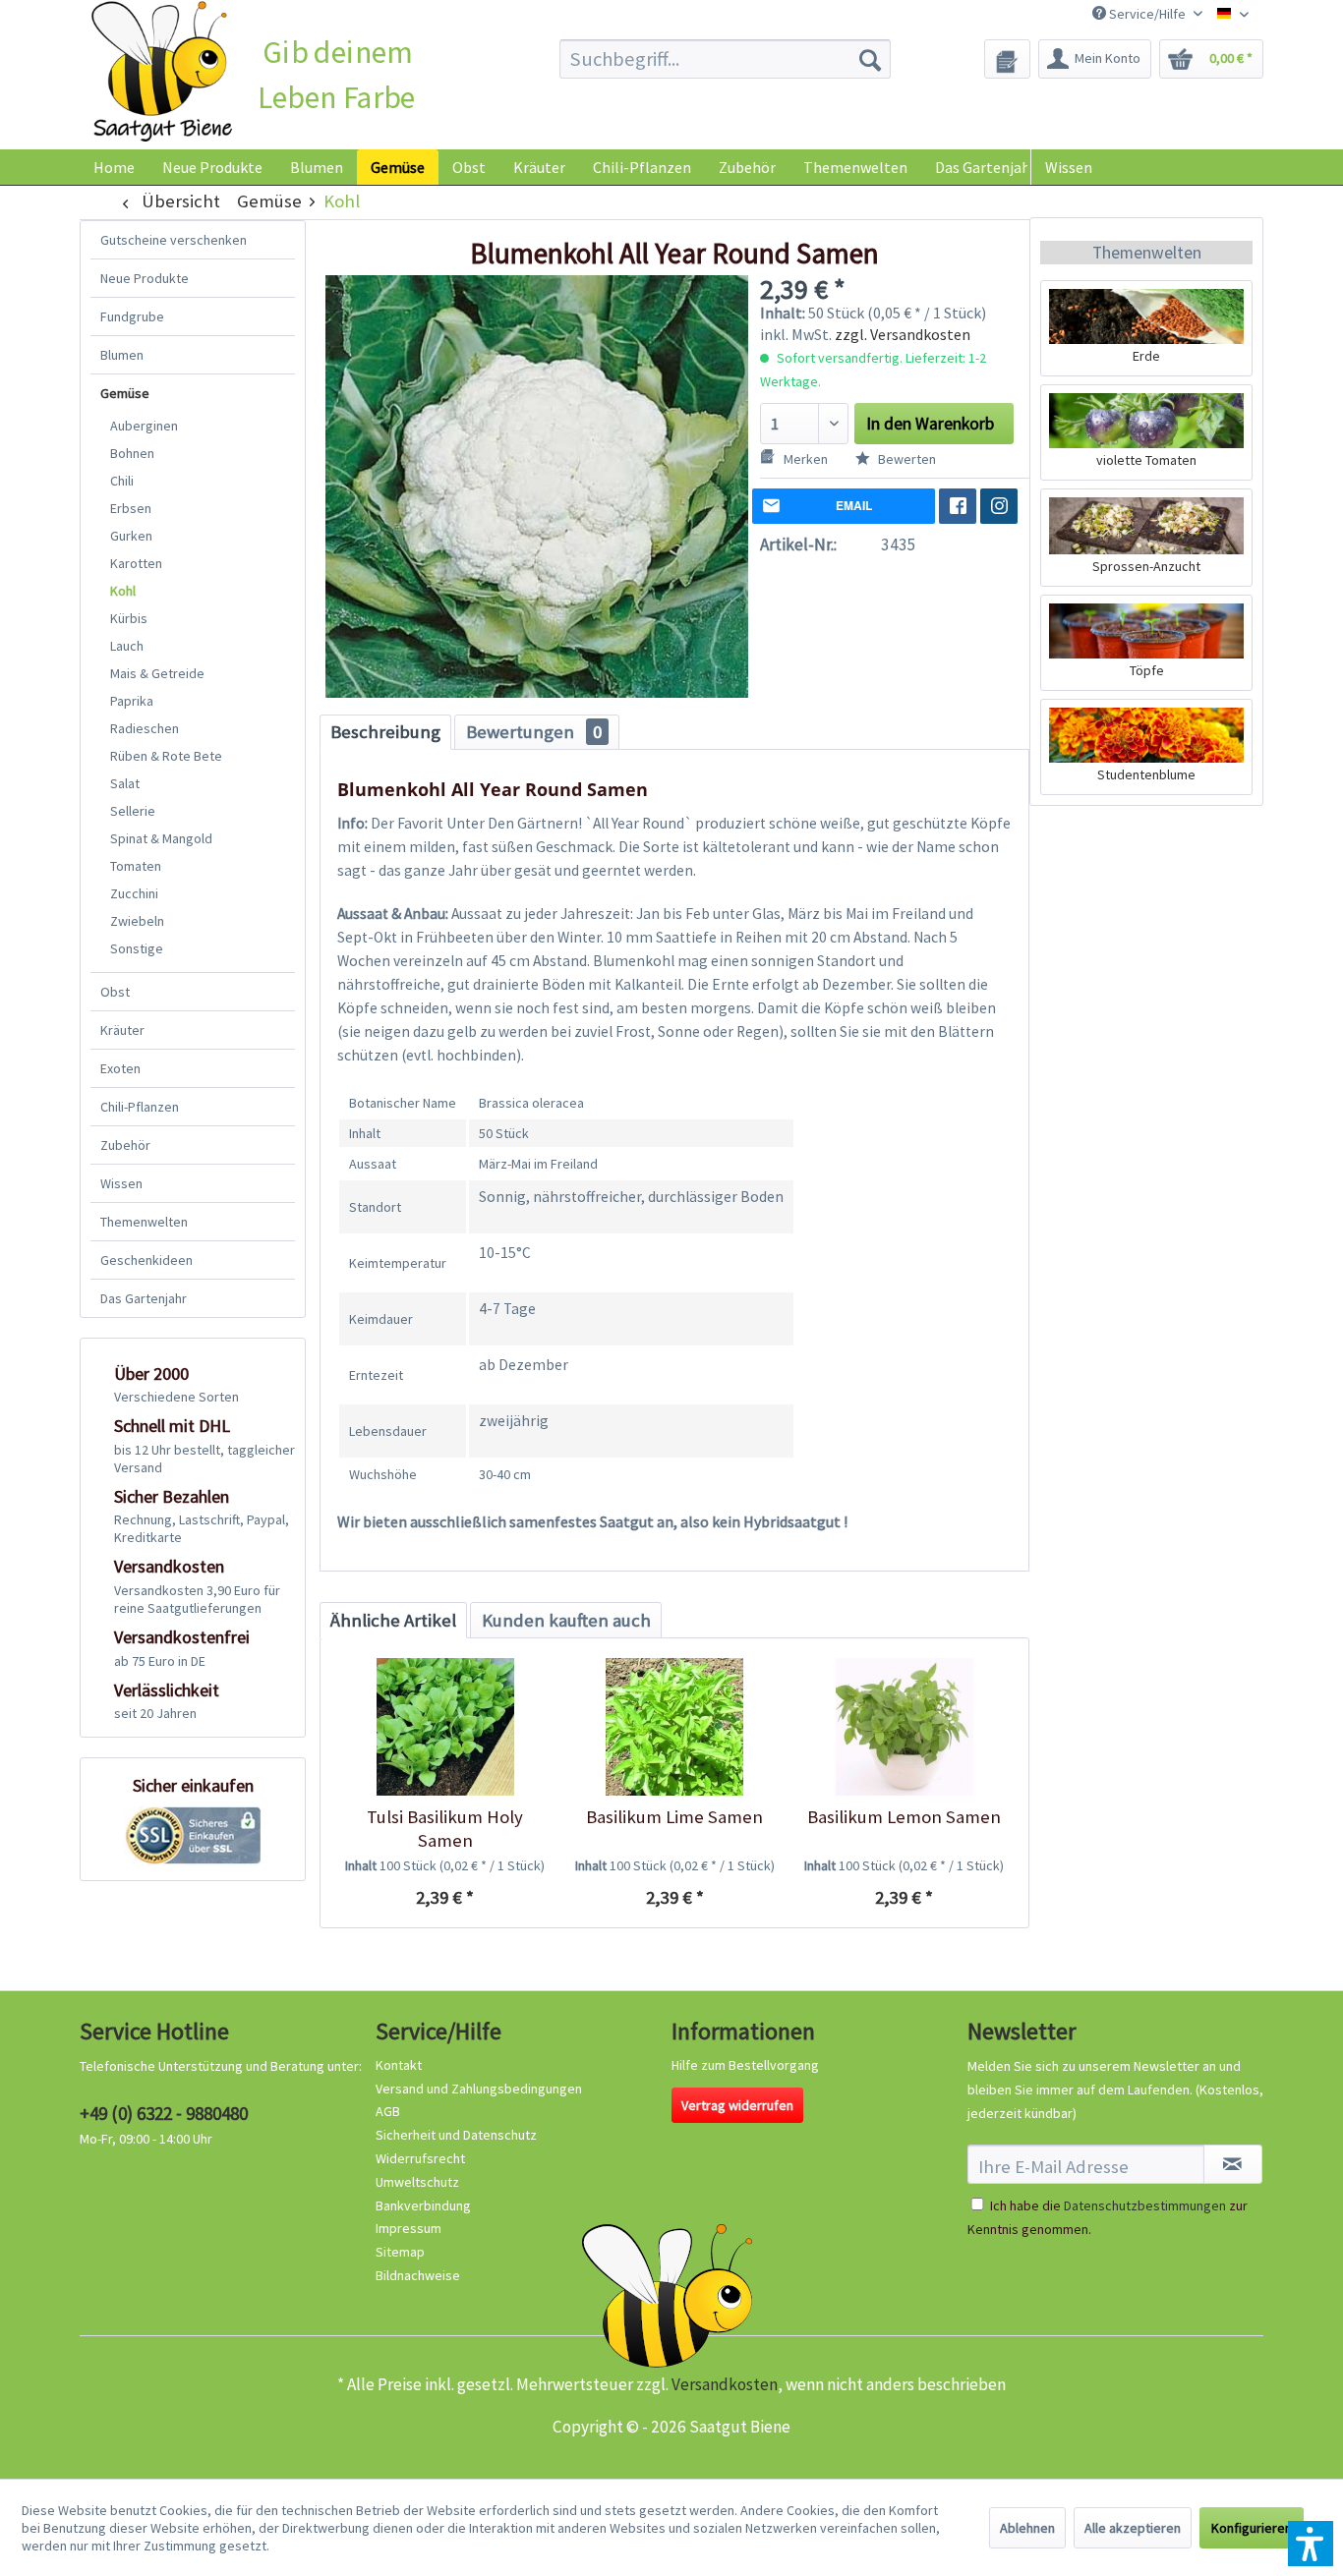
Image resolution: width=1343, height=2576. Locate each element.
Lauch (127, 646)
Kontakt (399, 2065)
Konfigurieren (1252, 2528)
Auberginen (144, 426)
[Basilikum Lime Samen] (674, 1727)
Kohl (123, 591)
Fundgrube (132, 316)
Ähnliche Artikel (393, 1620)
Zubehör (125, 1145)
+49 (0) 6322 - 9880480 (164, 2113)
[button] (1311, 2544)
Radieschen (145, 728)
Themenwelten (144, 1222)
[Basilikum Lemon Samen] (904, 1727)
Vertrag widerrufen (737, 2105)
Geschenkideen (146, 1260)
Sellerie (133, 811)
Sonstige (137, 948)
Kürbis (129, 618)
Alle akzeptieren (1133, 2528)
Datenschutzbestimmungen (1145, 2205)
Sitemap (400, 2252)
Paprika (132, 701)
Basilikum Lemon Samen (904, 1817)
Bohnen (132, 453)
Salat (125, 783)
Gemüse (125, 393)
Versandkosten (725, 2384)
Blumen (122, 355)
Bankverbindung (423, 2205)
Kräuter (122, 1030)
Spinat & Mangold (161, 838)
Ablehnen (1027, 2528)
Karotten (136, 563)
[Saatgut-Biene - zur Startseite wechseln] (162, 72)
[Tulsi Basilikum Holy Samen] (445, 1727)
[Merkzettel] (1007, 59)
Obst (115, 992)
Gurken (131, 536)
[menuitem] (725, 59)
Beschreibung (385, 732)
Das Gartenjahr (144, 1298)
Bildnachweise (418, 2275)
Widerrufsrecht (420, 2158)
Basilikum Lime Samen (674, 1817)
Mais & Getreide (157, 673)
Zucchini (134, 893)
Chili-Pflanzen (140, 1107)
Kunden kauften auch (566, 1620)
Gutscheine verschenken (174, 240)
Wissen (1069, 167)
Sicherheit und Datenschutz (456, 2135)
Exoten (120, 1068)
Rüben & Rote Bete (166, 756)
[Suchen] (870, 59)
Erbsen (131, 508)
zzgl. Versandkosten (903, 334)
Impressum (409, 2228)
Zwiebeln (137, 921)
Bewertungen (534, 732)
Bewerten (905, 459)
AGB (388, 2111)
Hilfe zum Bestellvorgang (745, 2065)
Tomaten (136, 866)
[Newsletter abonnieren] (1233, 2164)
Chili (122, 481)
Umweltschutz (417, 2182)
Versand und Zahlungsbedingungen (479, 2089)
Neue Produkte (145, 278)
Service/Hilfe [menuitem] (1147, 14)
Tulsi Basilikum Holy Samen (445, 1829)
